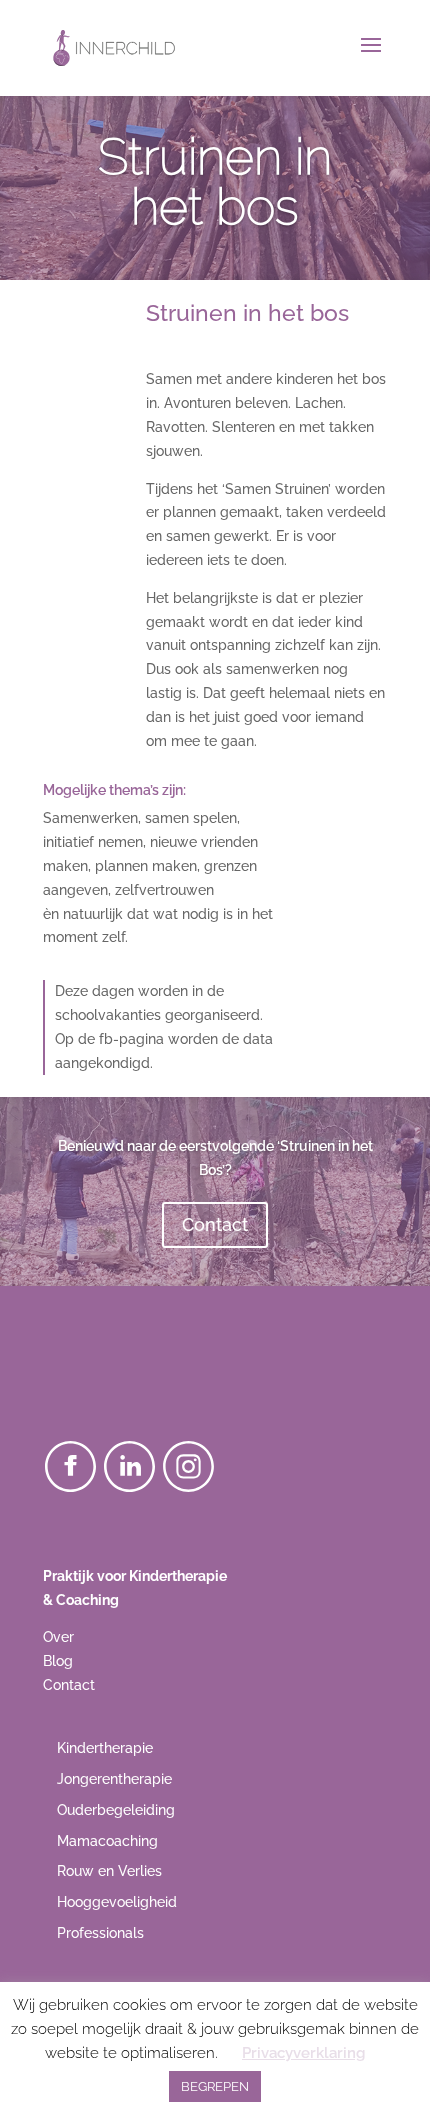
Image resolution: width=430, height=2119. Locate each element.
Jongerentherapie (114, 1779)
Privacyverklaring (303, 2053)
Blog (58, 1661)
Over (58, 1637)
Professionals (100, 1933)
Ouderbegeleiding (116, 1810)
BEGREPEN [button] (215, 2086)
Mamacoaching (107, 1841)
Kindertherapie (105, 1748)
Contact (215, 1224)
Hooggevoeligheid (117, 1902)
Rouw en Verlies (109, 1871)
